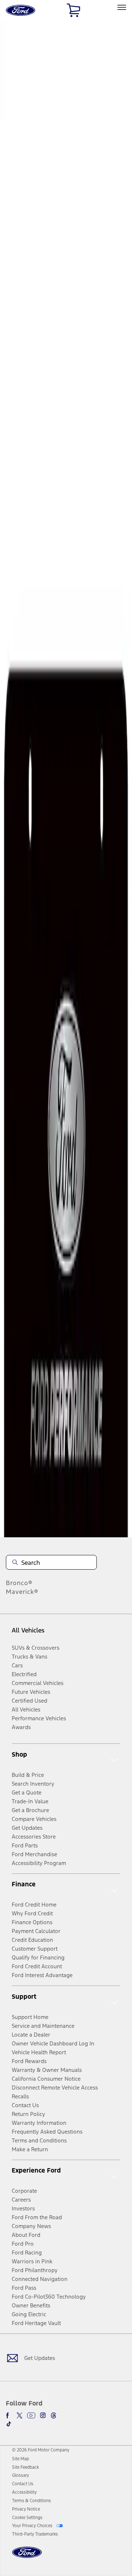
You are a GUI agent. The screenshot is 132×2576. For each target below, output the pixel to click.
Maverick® (22, 1592)
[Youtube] (31, 2415)
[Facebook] (9, 2415)
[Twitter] (19, 2415)
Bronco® (19, 1583)
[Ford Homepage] (27, 2557)
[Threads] (54, 2415)
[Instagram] (43, 2415)
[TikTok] (9, 2424)
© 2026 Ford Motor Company (41, 2450)
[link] (21, 2459)
